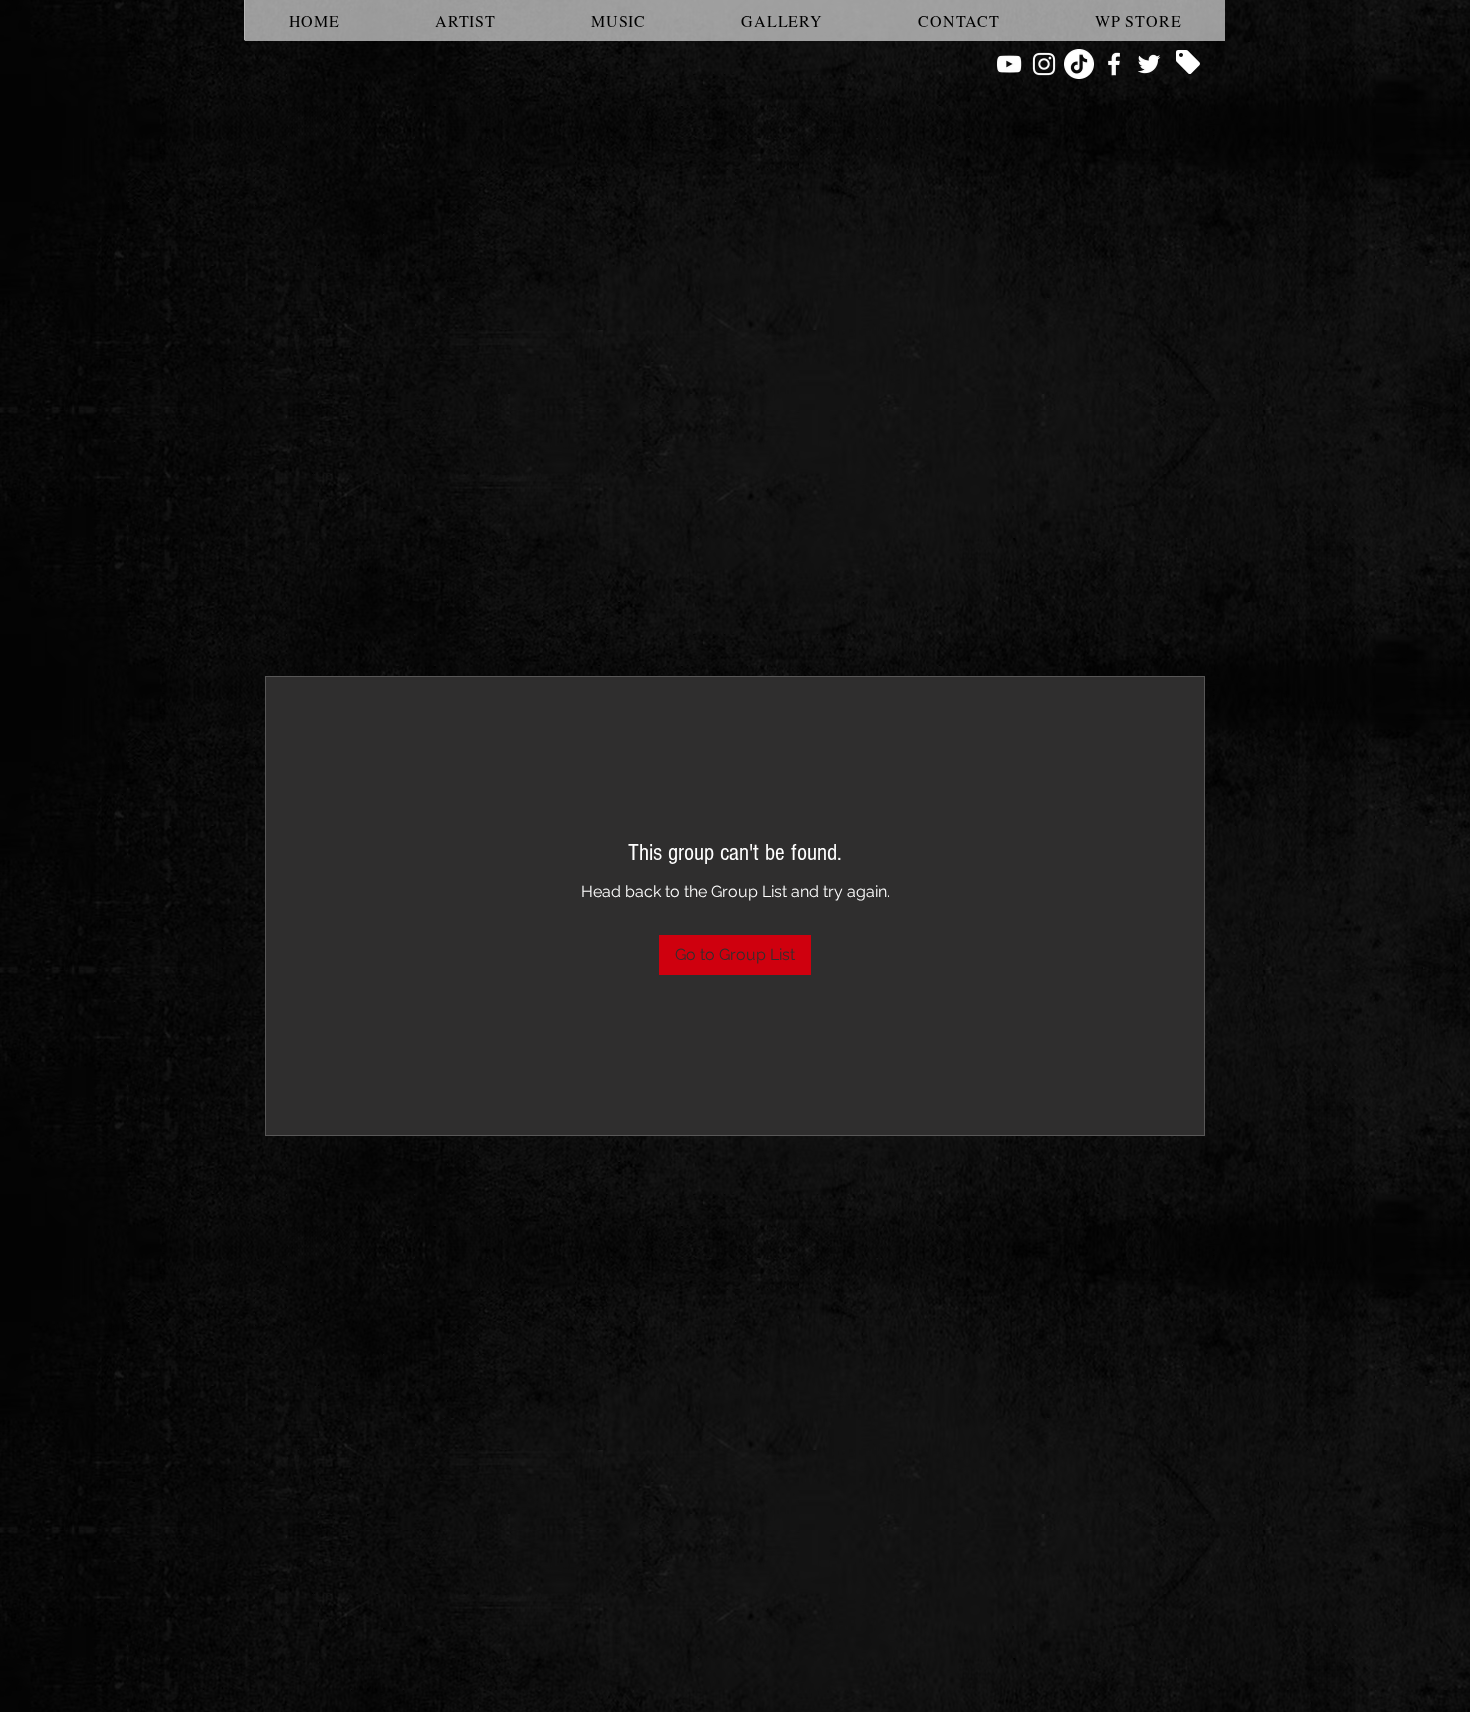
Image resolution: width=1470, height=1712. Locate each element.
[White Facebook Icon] (1114, 64)
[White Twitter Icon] (1149, 64)
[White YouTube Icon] (1009, 64)
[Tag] (1188, 62)
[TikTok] (1079, 64)
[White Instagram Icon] (1044, 64)
